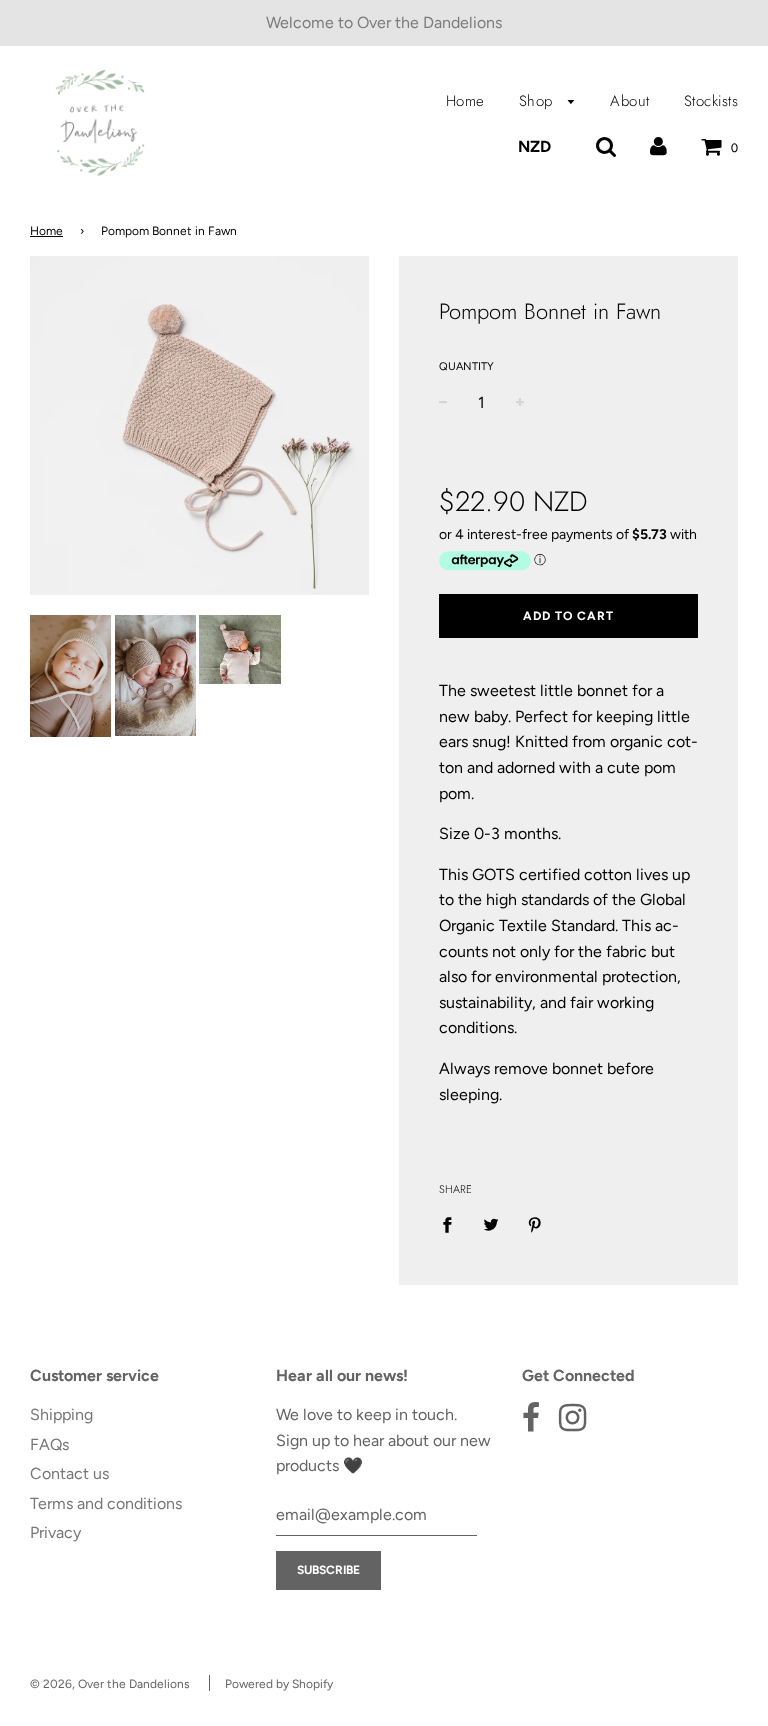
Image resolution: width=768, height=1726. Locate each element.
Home (465, 101)
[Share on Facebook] (453, 1224)
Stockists (711, 101)
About (630, 101)
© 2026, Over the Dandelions (110, 1684)
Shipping (61, 1414)
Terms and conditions (106, 1503)
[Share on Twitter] (491, 1224)
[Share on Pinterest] (535, 1224)
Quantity (466, 366)
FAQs (49, 1444)
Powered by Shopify (279, 1684)
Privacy (55, 1532)
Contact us (69, 1473)
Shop (539, 101)
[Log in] (658, 146)
